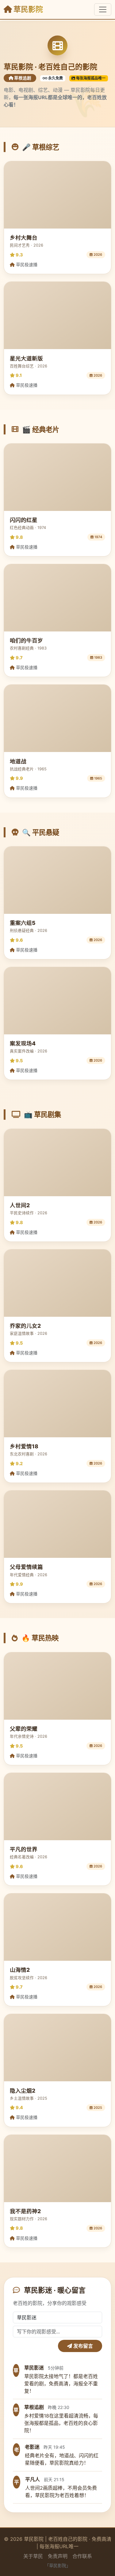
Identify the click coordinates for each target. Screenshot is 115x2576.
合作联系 (82, 2556)
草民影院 (27, 9)
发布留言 (82, 2346)
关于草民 (33, 2556)
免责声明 (58, 2556)
